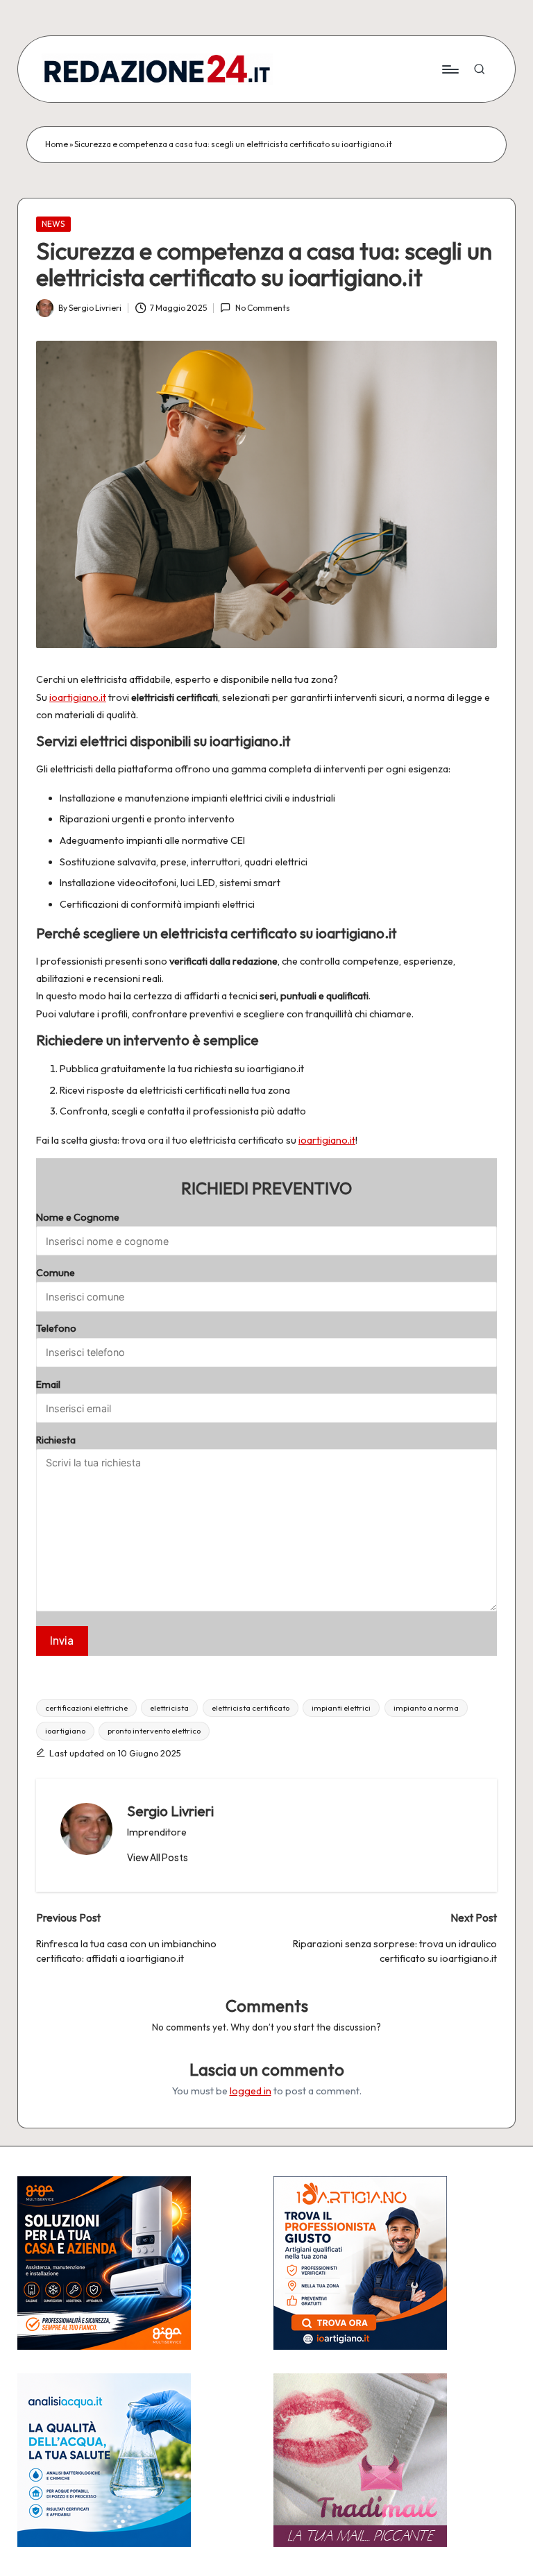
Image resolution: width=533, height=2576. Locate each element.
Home (57, 144)
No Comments (262, 308)
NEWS (53, 224)
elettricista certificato (251, 1708)
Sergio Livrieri (170, 1811)
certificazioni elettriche (86, 1708)
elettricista (169, 1708)
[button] (158, 1858)
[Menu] (449, 69)
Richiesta (56, 1440)
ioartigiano (65, 1731)
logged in (251, 2091)
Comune (56, 1273)
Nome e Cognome (78, 1217)
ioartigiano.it (78, 697)
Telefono (56, 1328)
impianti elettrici (341, 1708)
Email (48, 1384)
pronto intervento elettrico (154, 1731)
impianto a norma (426, 1708)
